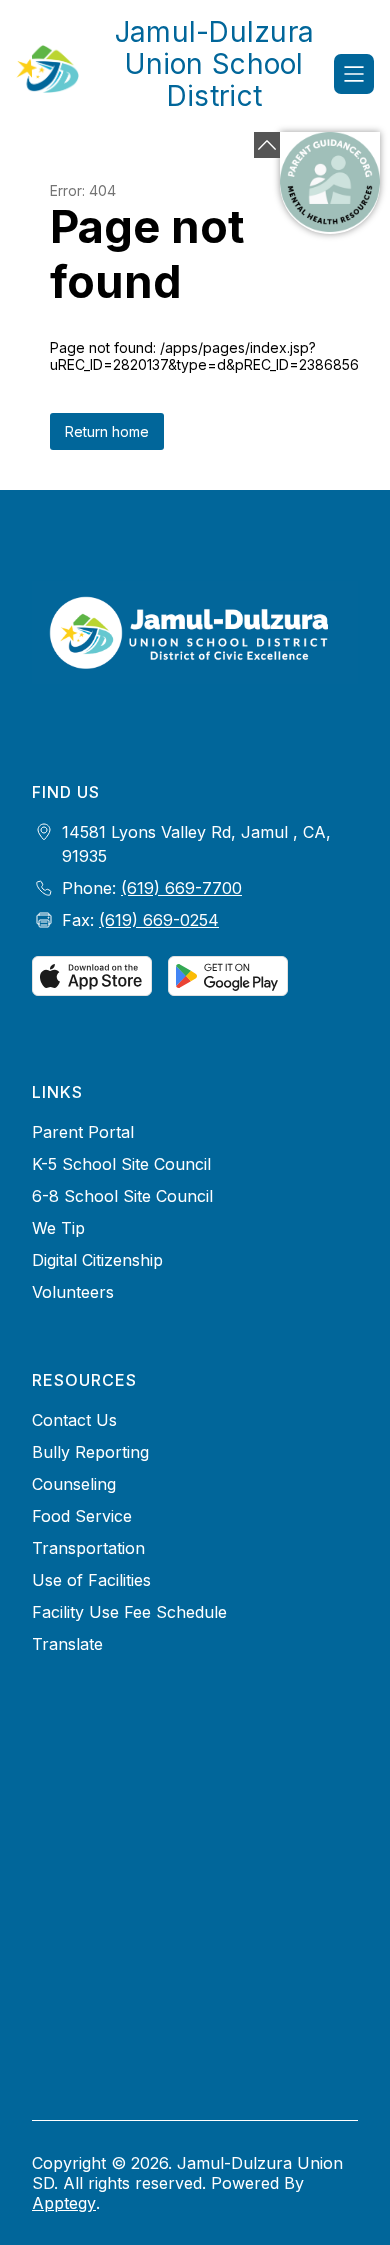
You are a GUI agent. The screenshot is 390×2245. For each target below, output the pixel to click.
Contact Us (74, 1420)
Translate (67, 1644)
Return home (107, 431)
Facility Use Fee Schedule (129, 1612)
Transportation (88, 1548)
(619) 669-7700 (181, 888)
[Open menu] (354, 74)
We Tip (58, 1228)
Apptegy (64, 2203)
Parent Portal (83, 1132)
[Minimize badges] (267, 145)
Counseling (74, 1484)
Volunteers (73, 1292)
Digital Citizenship (97, 1260)
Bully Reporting (90, 1452)
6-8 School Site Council (122, 1196)
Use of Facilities (91, 1580)
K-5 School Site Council (121, 1164)
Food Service (82, 1516)
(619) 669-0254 (159, 920)
